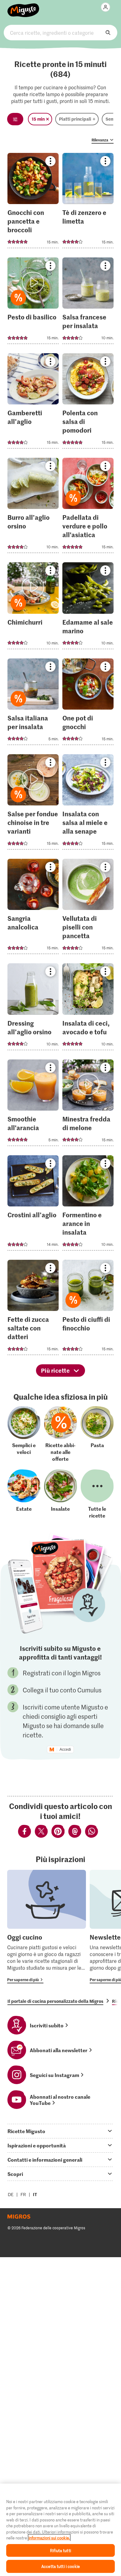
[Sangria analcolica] (33, 908)
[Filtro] (15, 119)
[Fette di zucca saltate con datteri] (33, 1309)
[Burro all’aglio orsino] (33, 507)
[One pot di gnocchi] (88, 704)
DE (11, 2194)
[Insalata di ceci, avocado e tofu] (88, 1008)
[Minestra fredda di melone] (88, 1105)
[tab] (60, 2131)
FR (23, 2194)
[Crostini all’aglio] (33, 1205)
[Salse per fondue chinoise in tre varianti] (33, 804)
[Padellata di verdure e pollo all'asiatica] (88, 507)
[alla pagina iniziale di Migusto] (23, 7)
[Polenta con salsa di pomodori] (88, 403)
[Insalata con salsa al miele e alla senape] (88, 804)
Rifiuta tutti (60, 2550)
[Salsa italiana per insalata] (33, 704)
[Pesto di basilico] (33, 303)
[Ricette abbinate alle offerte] (60, 1434)
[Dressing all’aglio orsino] (33, 1008)
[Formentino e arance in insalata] (88, 1205)
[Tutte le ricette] (97, 1494)
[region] (60, 2530)
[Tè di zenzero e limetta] (88, 202)
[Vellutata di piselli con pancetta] (88, 908)
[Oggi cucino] (47, 1927)
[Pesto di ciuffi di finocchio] (88, 1309)
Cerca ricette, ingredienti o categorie (61, 33)
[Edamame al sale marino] (88, 607)
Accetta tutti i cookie (60, 2566)
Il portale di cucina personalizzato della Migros (55, 2001)
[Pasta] (97, 1434)
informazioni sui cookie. (49, 2538)
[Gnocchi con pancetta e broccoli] (33, 202)
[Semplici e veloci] (24, 1434)
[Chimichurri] (33, 607)
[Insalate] (60, 1494)
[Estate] (24, 1494)
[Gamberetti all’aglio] (33, 403)
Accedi (65, 1749)
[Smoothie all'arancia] (33, 1105)
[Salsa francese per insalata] (88, 303)
